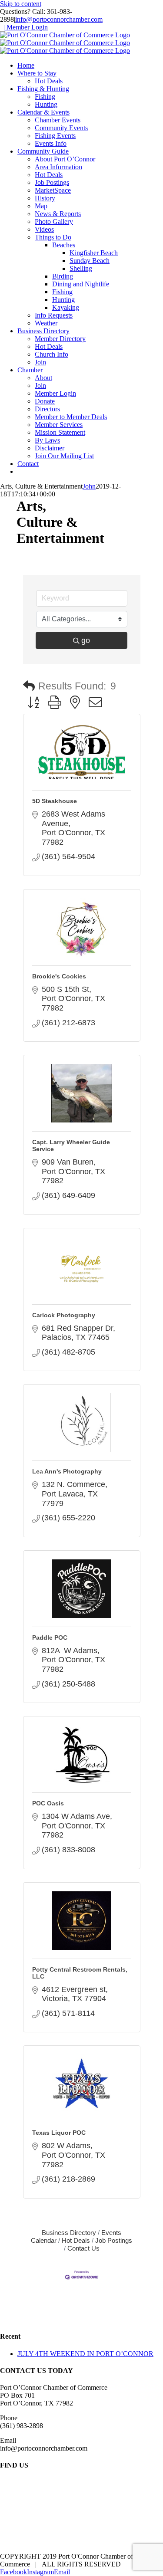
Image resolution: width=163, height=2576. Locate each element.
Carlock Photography (64, 1315)
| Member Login (26, 27)
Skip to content (21, 4)
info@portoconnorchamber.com (59, 19)
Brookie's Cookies (59, 976)
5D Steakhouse (55, 801)
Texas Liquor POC (59, 2133)
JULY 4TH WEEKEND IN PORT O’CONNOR (85, 2354)
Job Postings (114, 2240)
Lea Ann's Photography (67, 1471)
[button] (29, 686)
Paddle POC (50, 1637)
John (89, 486)
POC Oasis (48, 1803)
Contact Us (83, 2248)
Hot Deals (76, 2240)
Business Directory (69, 2233)
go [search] (86, 640)
